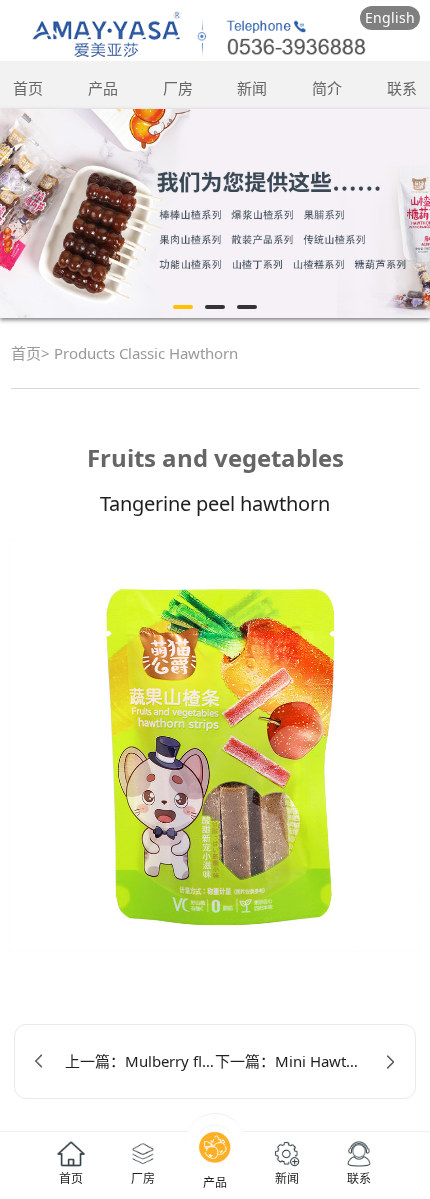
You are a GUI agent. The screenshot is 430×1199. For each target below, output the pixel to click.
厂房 (178, 88)
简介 (327, 88)
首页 (28, 88)
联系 (402, 88)
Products (84, 353)
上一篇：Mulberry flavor (140, 1061)
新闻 (252, 88)
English (390, 17)
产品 (103, 88)
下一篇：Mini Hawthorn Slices (305, 1061)
